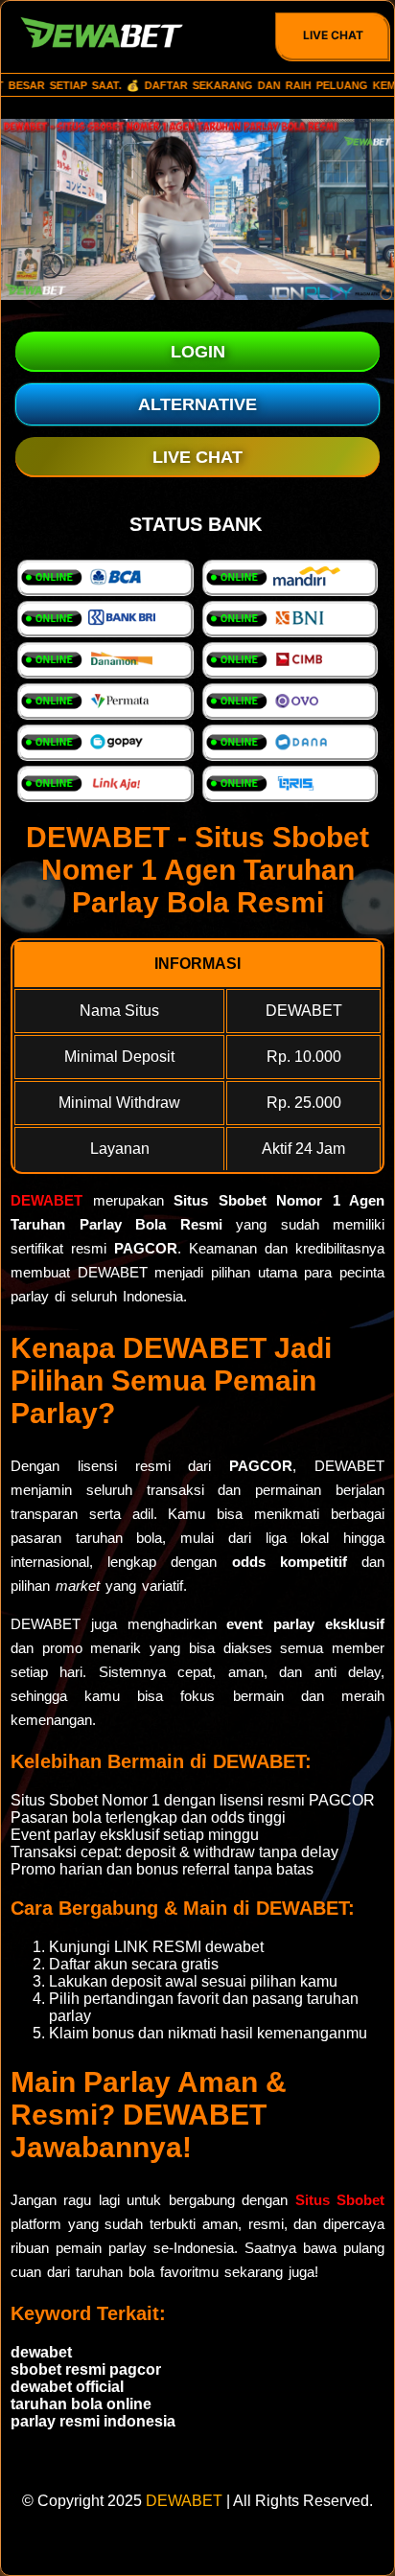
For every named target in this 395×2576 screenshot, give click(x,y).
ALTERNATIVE (197, 404)
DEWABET (46, 1200)
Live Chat (333, 35)
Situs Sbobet (340, 2200)
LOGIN (198, 352)
